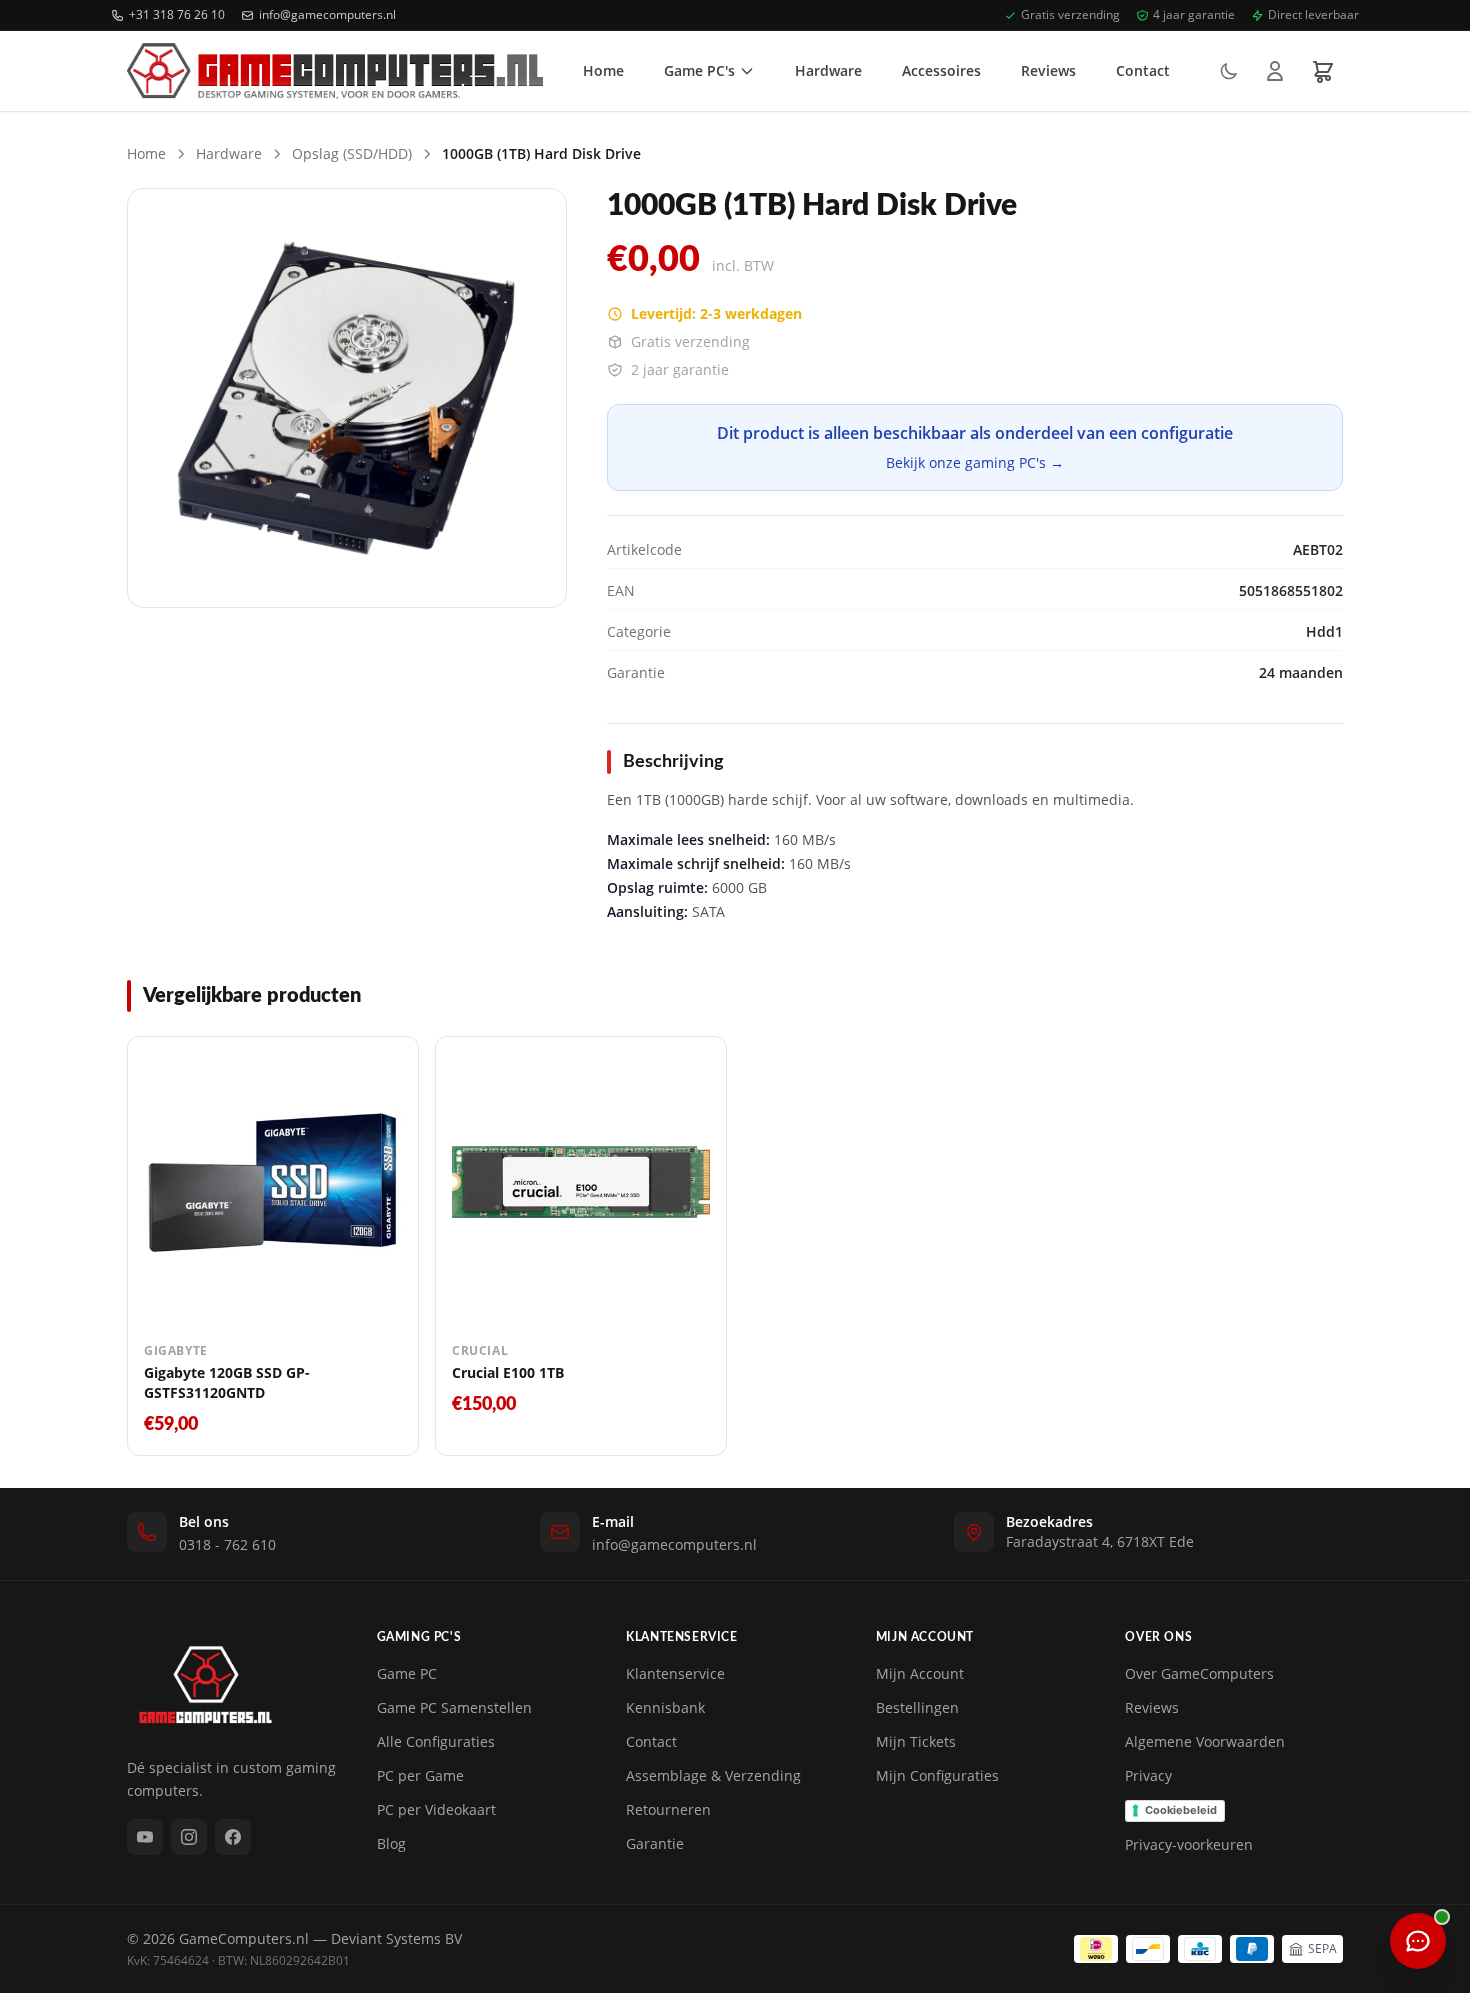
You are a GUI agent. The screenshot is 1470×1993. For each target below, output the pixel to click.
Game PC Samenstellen (454, 1707)
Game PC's (699, 70)
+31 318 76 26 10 (177, 14)
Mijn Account (920, 1673)
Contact (1143, 70)
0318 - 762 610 (227, 1544)
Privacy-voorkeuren (1189, 1844)
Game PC (407, 1673)
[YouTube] (145, 1837)
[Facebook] (233, 1837)
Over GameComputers (1199, 1673)
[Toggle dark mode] (1229, 71)
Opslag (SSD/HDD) (352, 153)
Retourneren (668, 1809)
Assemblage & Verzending (713, 1775)
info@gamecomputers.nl (327, 14)
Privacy (1148, 1775)
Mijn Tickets (916, 1741)
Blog (391, 1843)
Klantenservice (675, 1673)
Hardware (828, 70)
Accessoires (941, 70)
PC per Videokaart (436, 1809)
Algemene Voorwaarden (1205, 1741)
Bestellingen (917, 1707)
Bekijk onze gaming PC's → (975, 462)
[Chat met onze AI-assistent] (1418, 1941)
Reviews (1048, 70)
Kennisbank (665, 1707)
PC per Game (420, 1775)
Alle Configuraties (436, 1741)
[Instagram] (189, 1837)
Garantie (655, 1843)
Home (603, 70)
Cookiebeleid (1181, 1810)
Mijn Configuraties (937, 1775)
